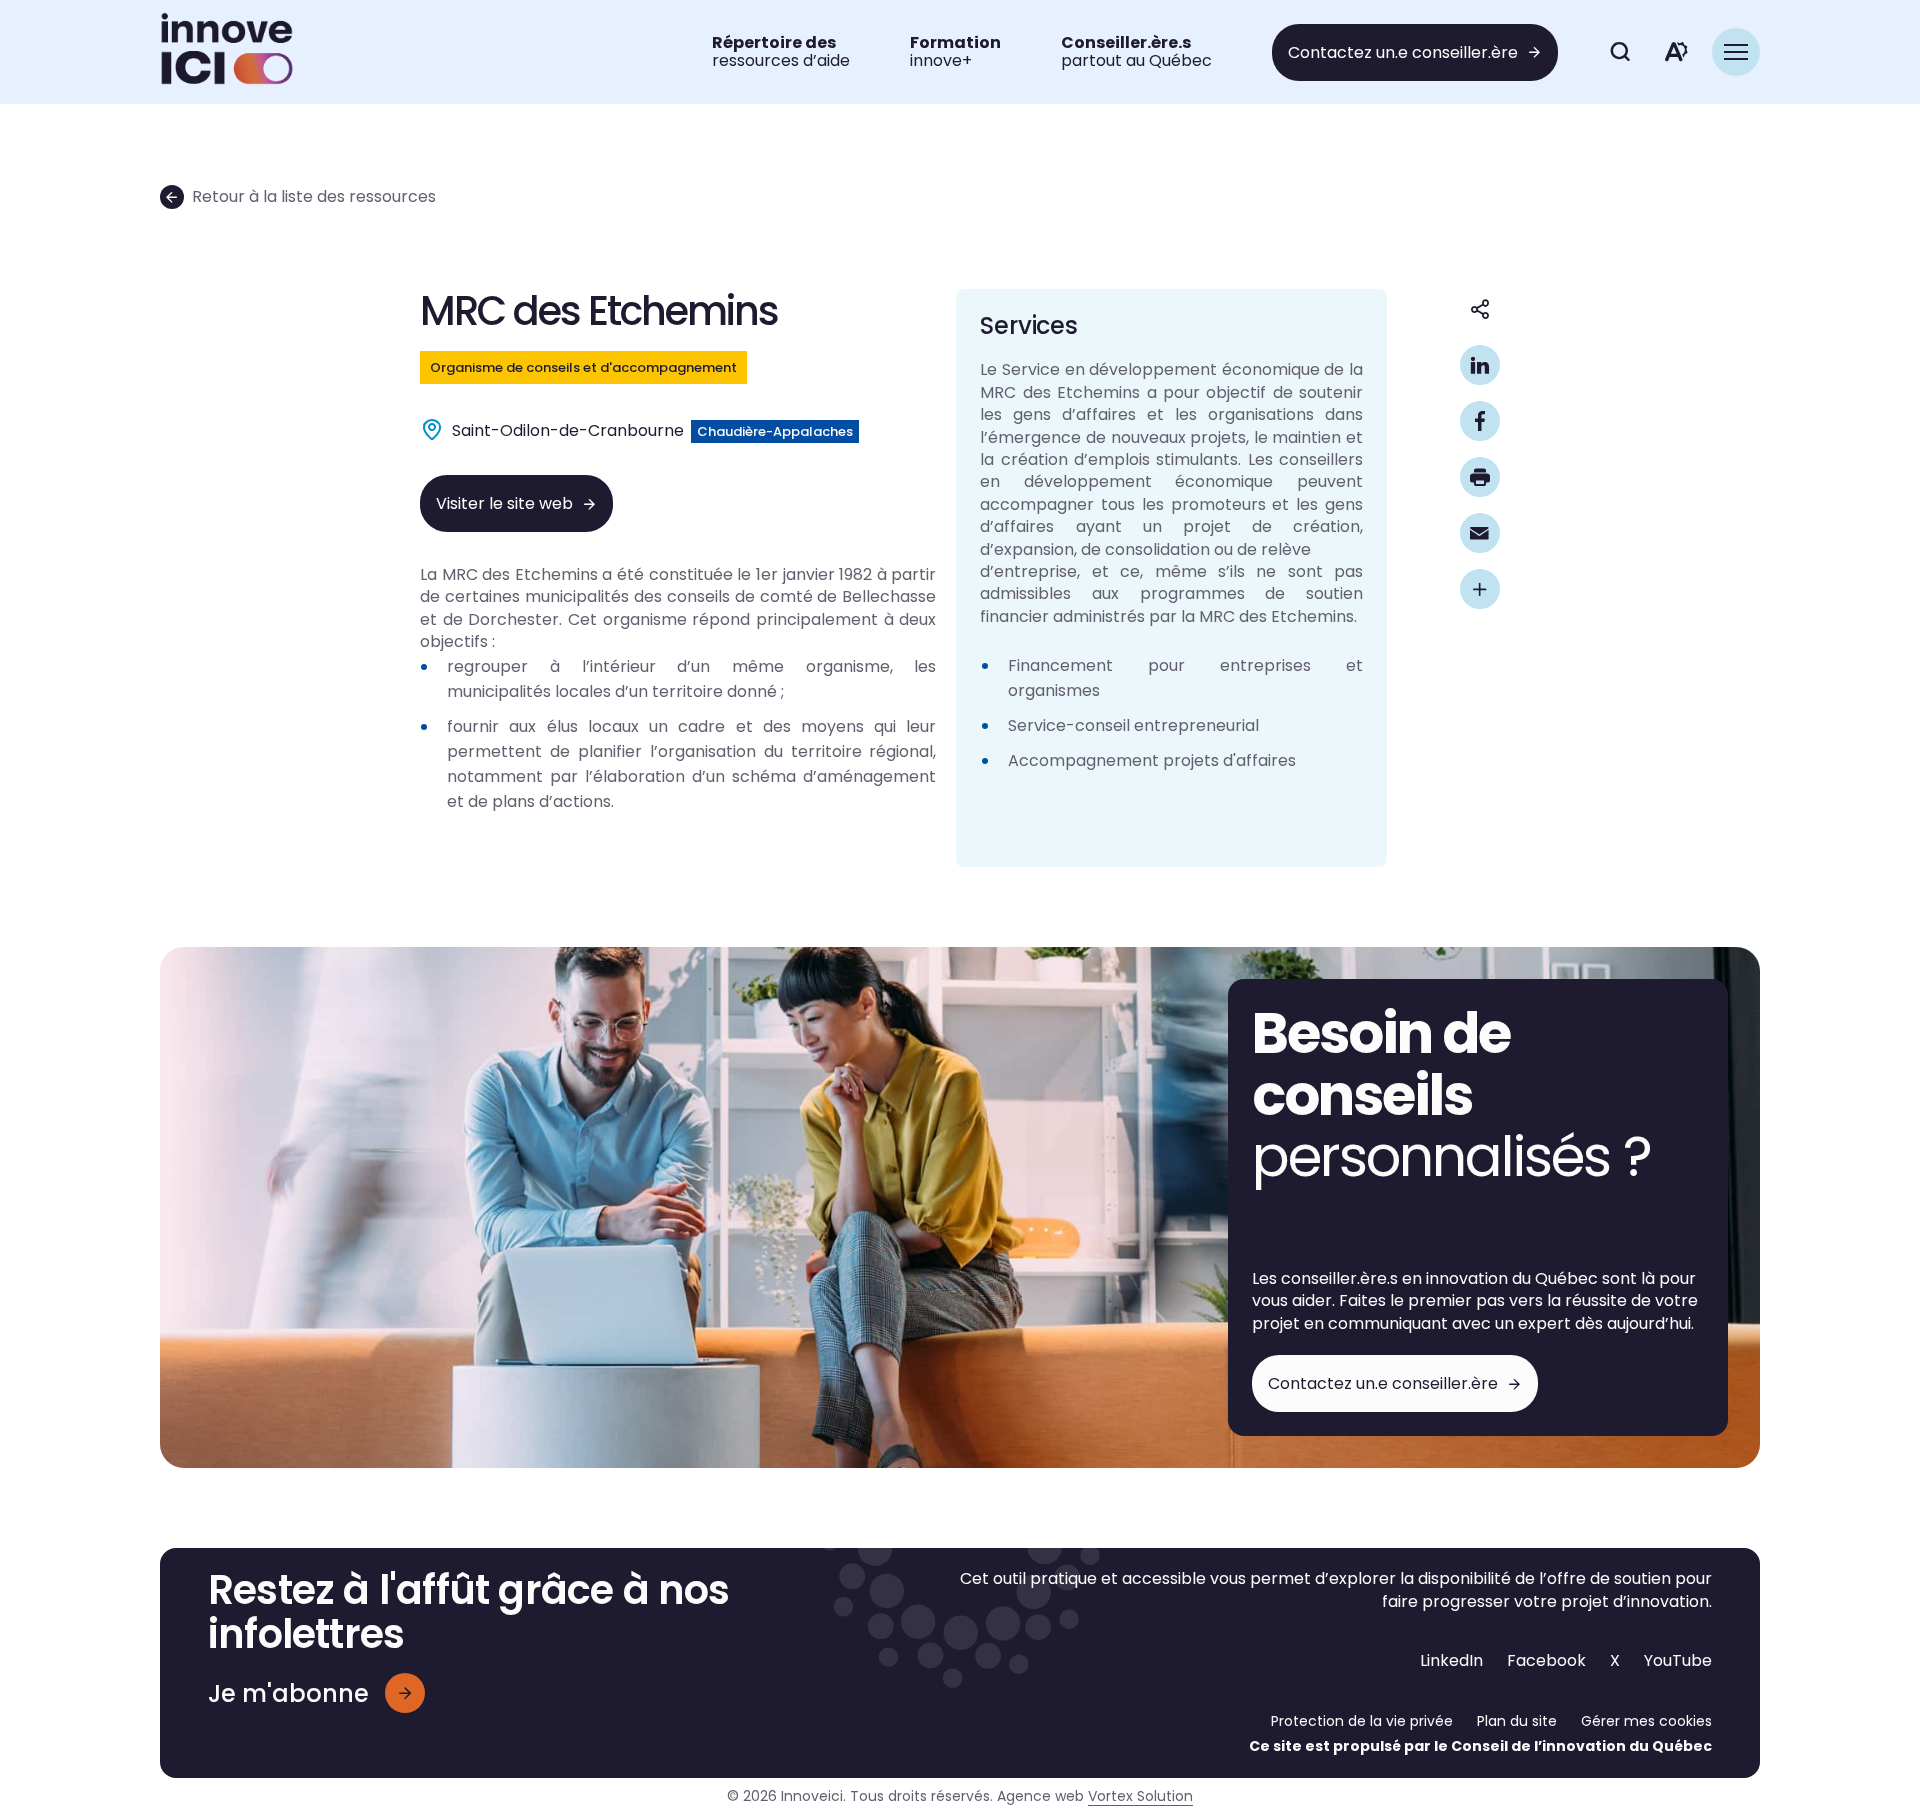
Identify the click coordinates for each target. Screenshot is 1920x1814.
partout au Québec (1136, 51)
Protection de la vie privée (1362, 1721)
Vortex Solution (1140, 1796)
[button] (1736, 52)
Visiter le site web (504, 503)
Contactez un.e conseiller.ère (1403, 52)
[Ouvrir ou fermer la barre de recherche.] (1620, 52)
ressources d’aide (781, 51)
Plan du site (1517, 1721)
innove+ (955, 51)
